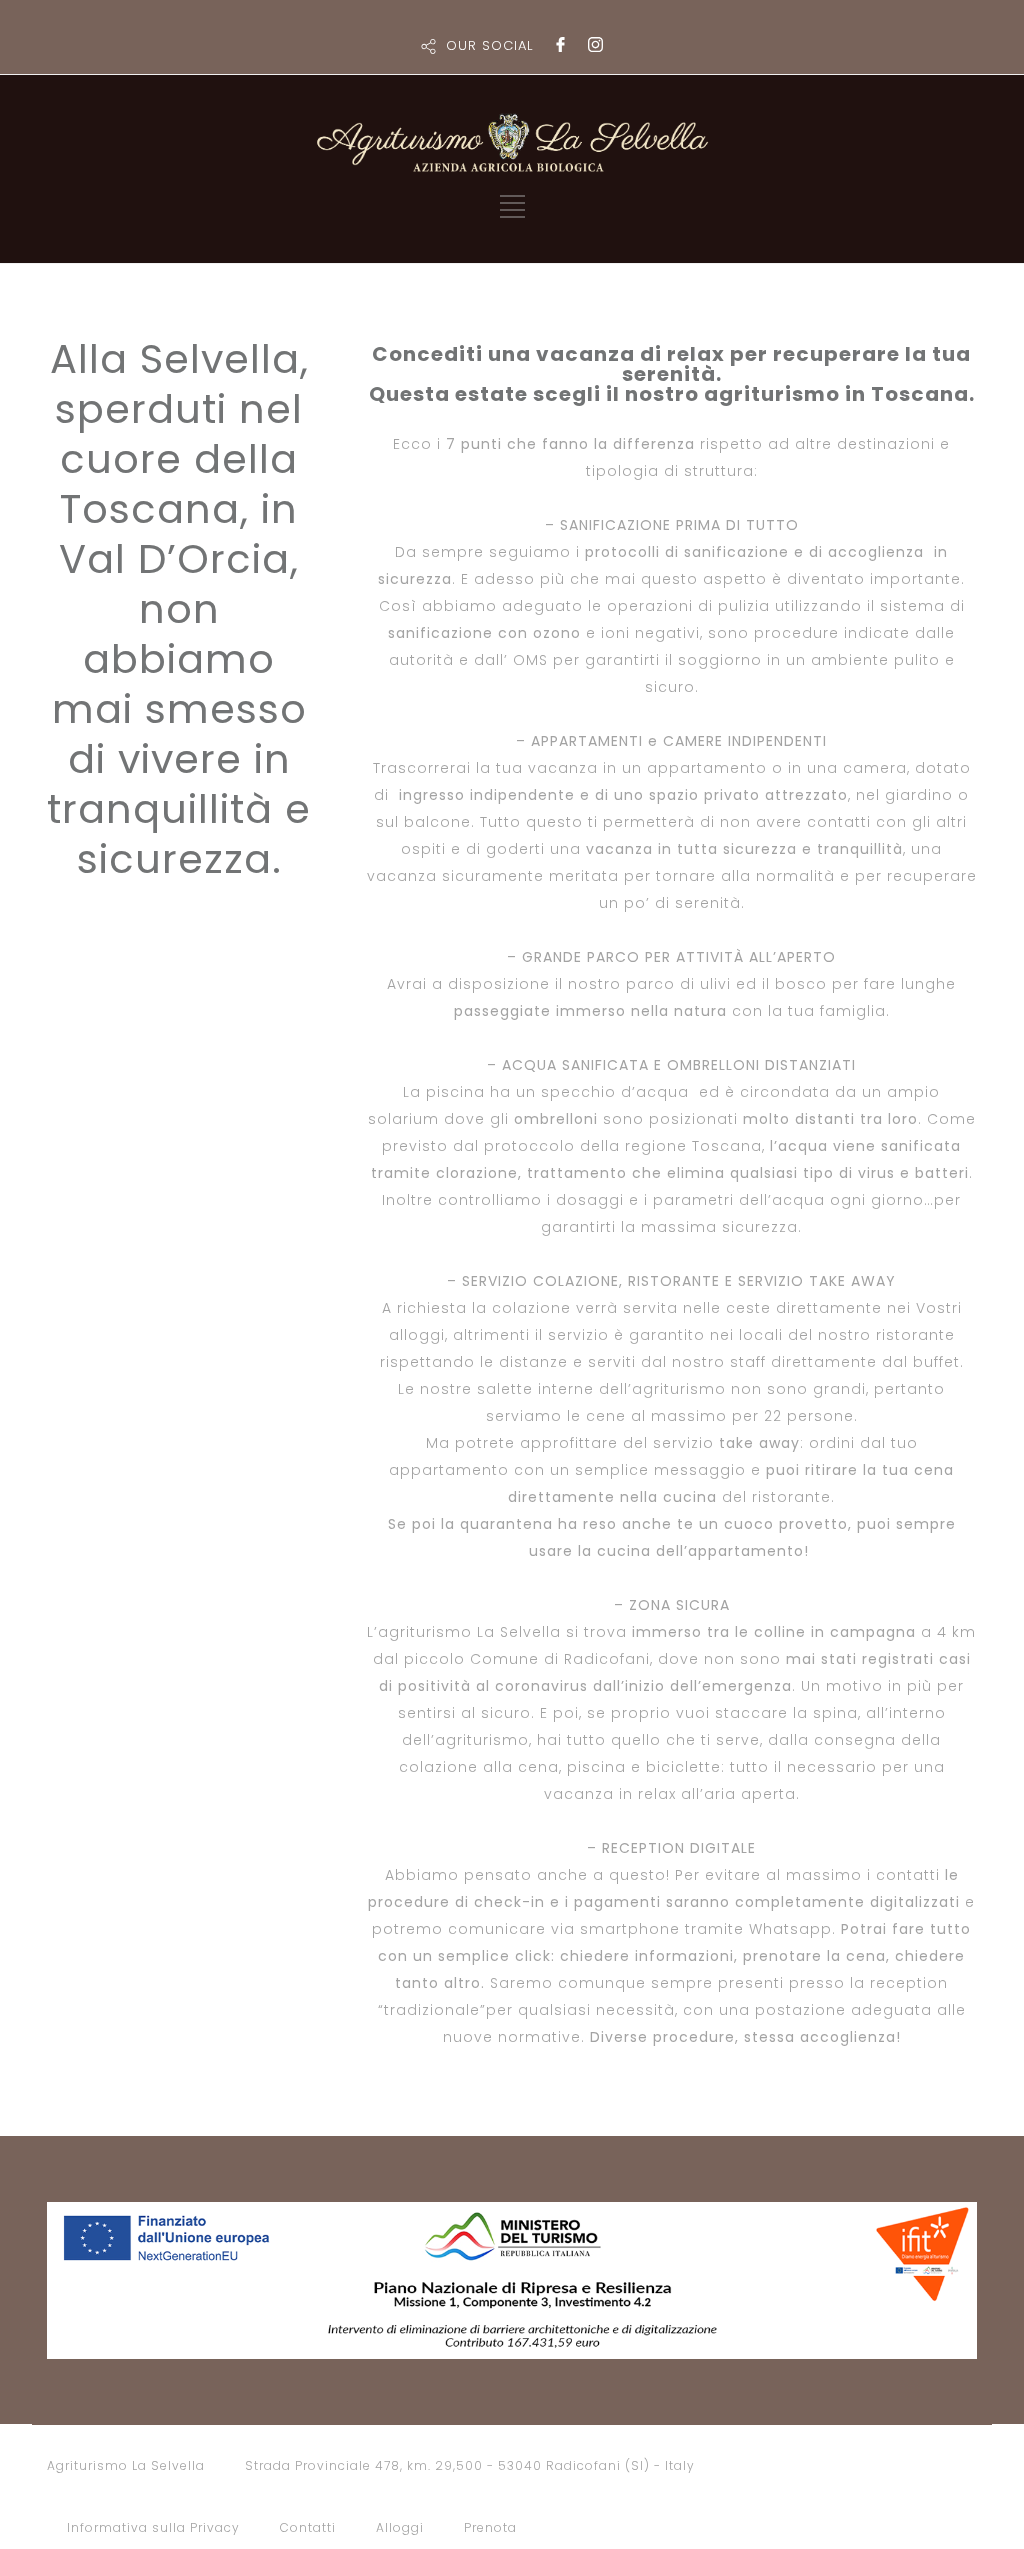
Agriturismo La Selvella (126, 2465)
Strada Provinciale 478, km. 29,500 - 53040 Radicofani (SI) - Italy (470, 2465)
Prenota (490, 2527)
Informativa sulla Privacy (153, 2527)
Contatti (308, 2527)
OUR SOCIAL (489, 45)
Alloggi (400, 2527)
